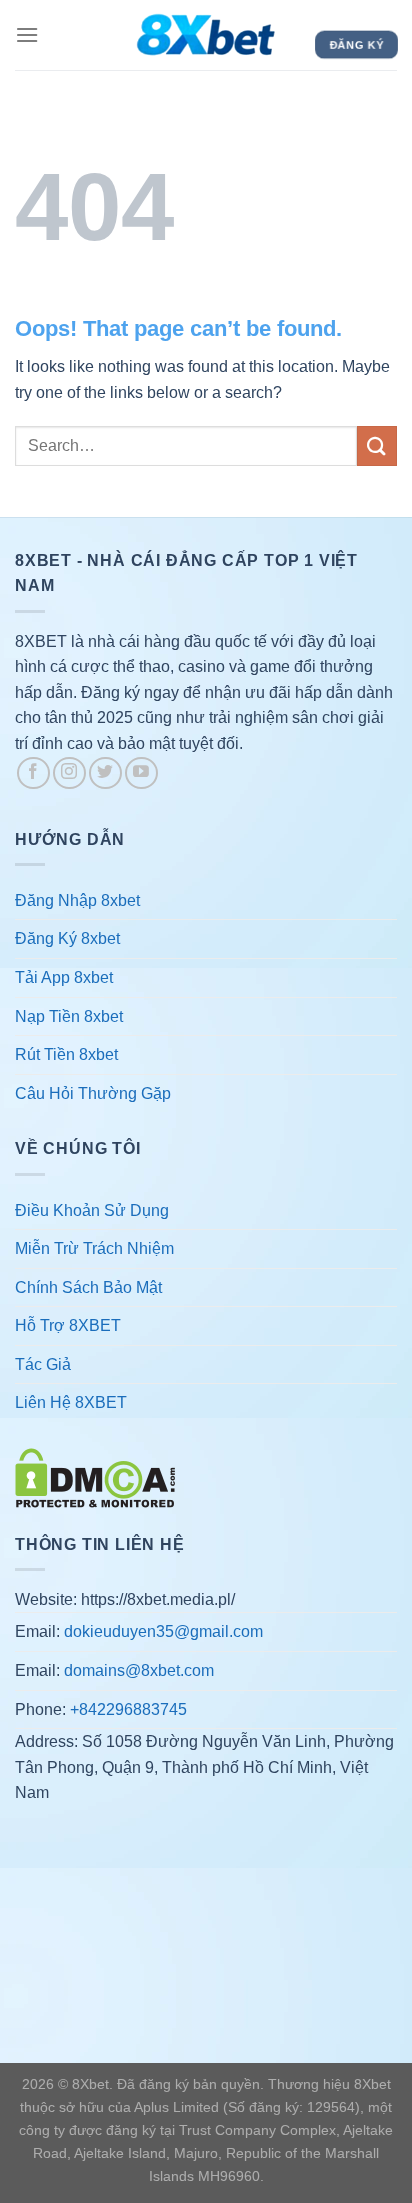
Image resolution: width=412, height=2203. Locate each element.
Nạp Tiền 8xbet (69, 1016)
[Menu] (27, 34)
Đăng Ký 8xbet (67, 938)
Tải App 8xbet (64, 977)
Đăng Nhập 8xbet (77, 900)
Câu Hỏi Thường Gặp (93, 1093)
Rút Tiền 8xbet (66, 1054)
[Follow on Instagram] (69, 773)
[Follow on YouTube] (141, 773)
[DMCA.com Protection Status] (95, 1476)
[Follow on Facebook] (33, 773)
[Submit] (377, 445)
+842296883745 (128, 1709)
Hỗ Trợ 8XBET (68, 1325)
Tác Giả (43, 1364)
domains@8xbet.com (139, 1670)
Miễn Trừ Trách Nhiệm (94, 1248)
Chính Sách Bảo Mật (88, 1287)
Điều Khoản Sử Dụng (92, 1210)
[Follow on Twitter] (105, 773)
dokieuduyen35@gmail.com (163, 1631)
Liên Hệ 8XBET (71, 1402)
